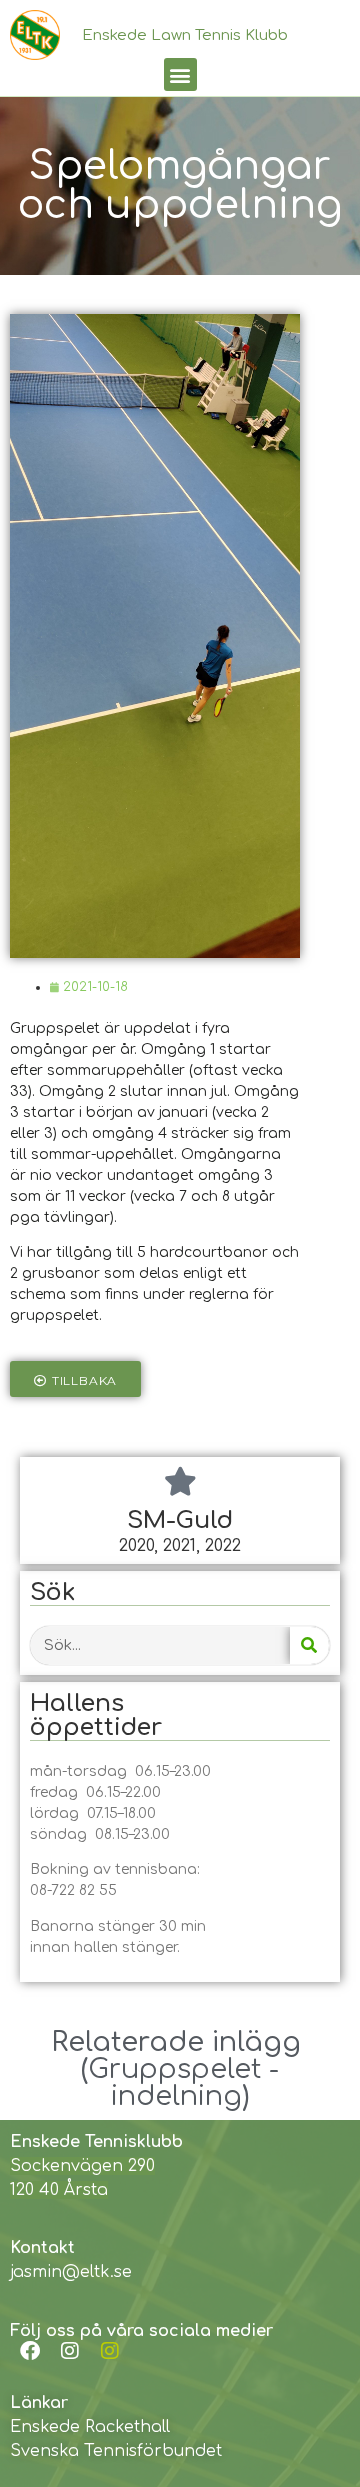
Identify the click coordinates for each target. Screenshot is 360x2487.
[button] (180, 74)
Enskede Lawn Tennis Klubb (185, 35)
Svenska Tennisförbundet (116, 2451)
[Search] (309, 1645)
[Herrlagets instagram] (110, 2351)
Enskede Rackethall (90, 2427)
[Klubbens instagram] (70, 2351)
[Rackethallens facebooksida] (30, 2351)
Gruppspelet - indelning (183, 2082)
